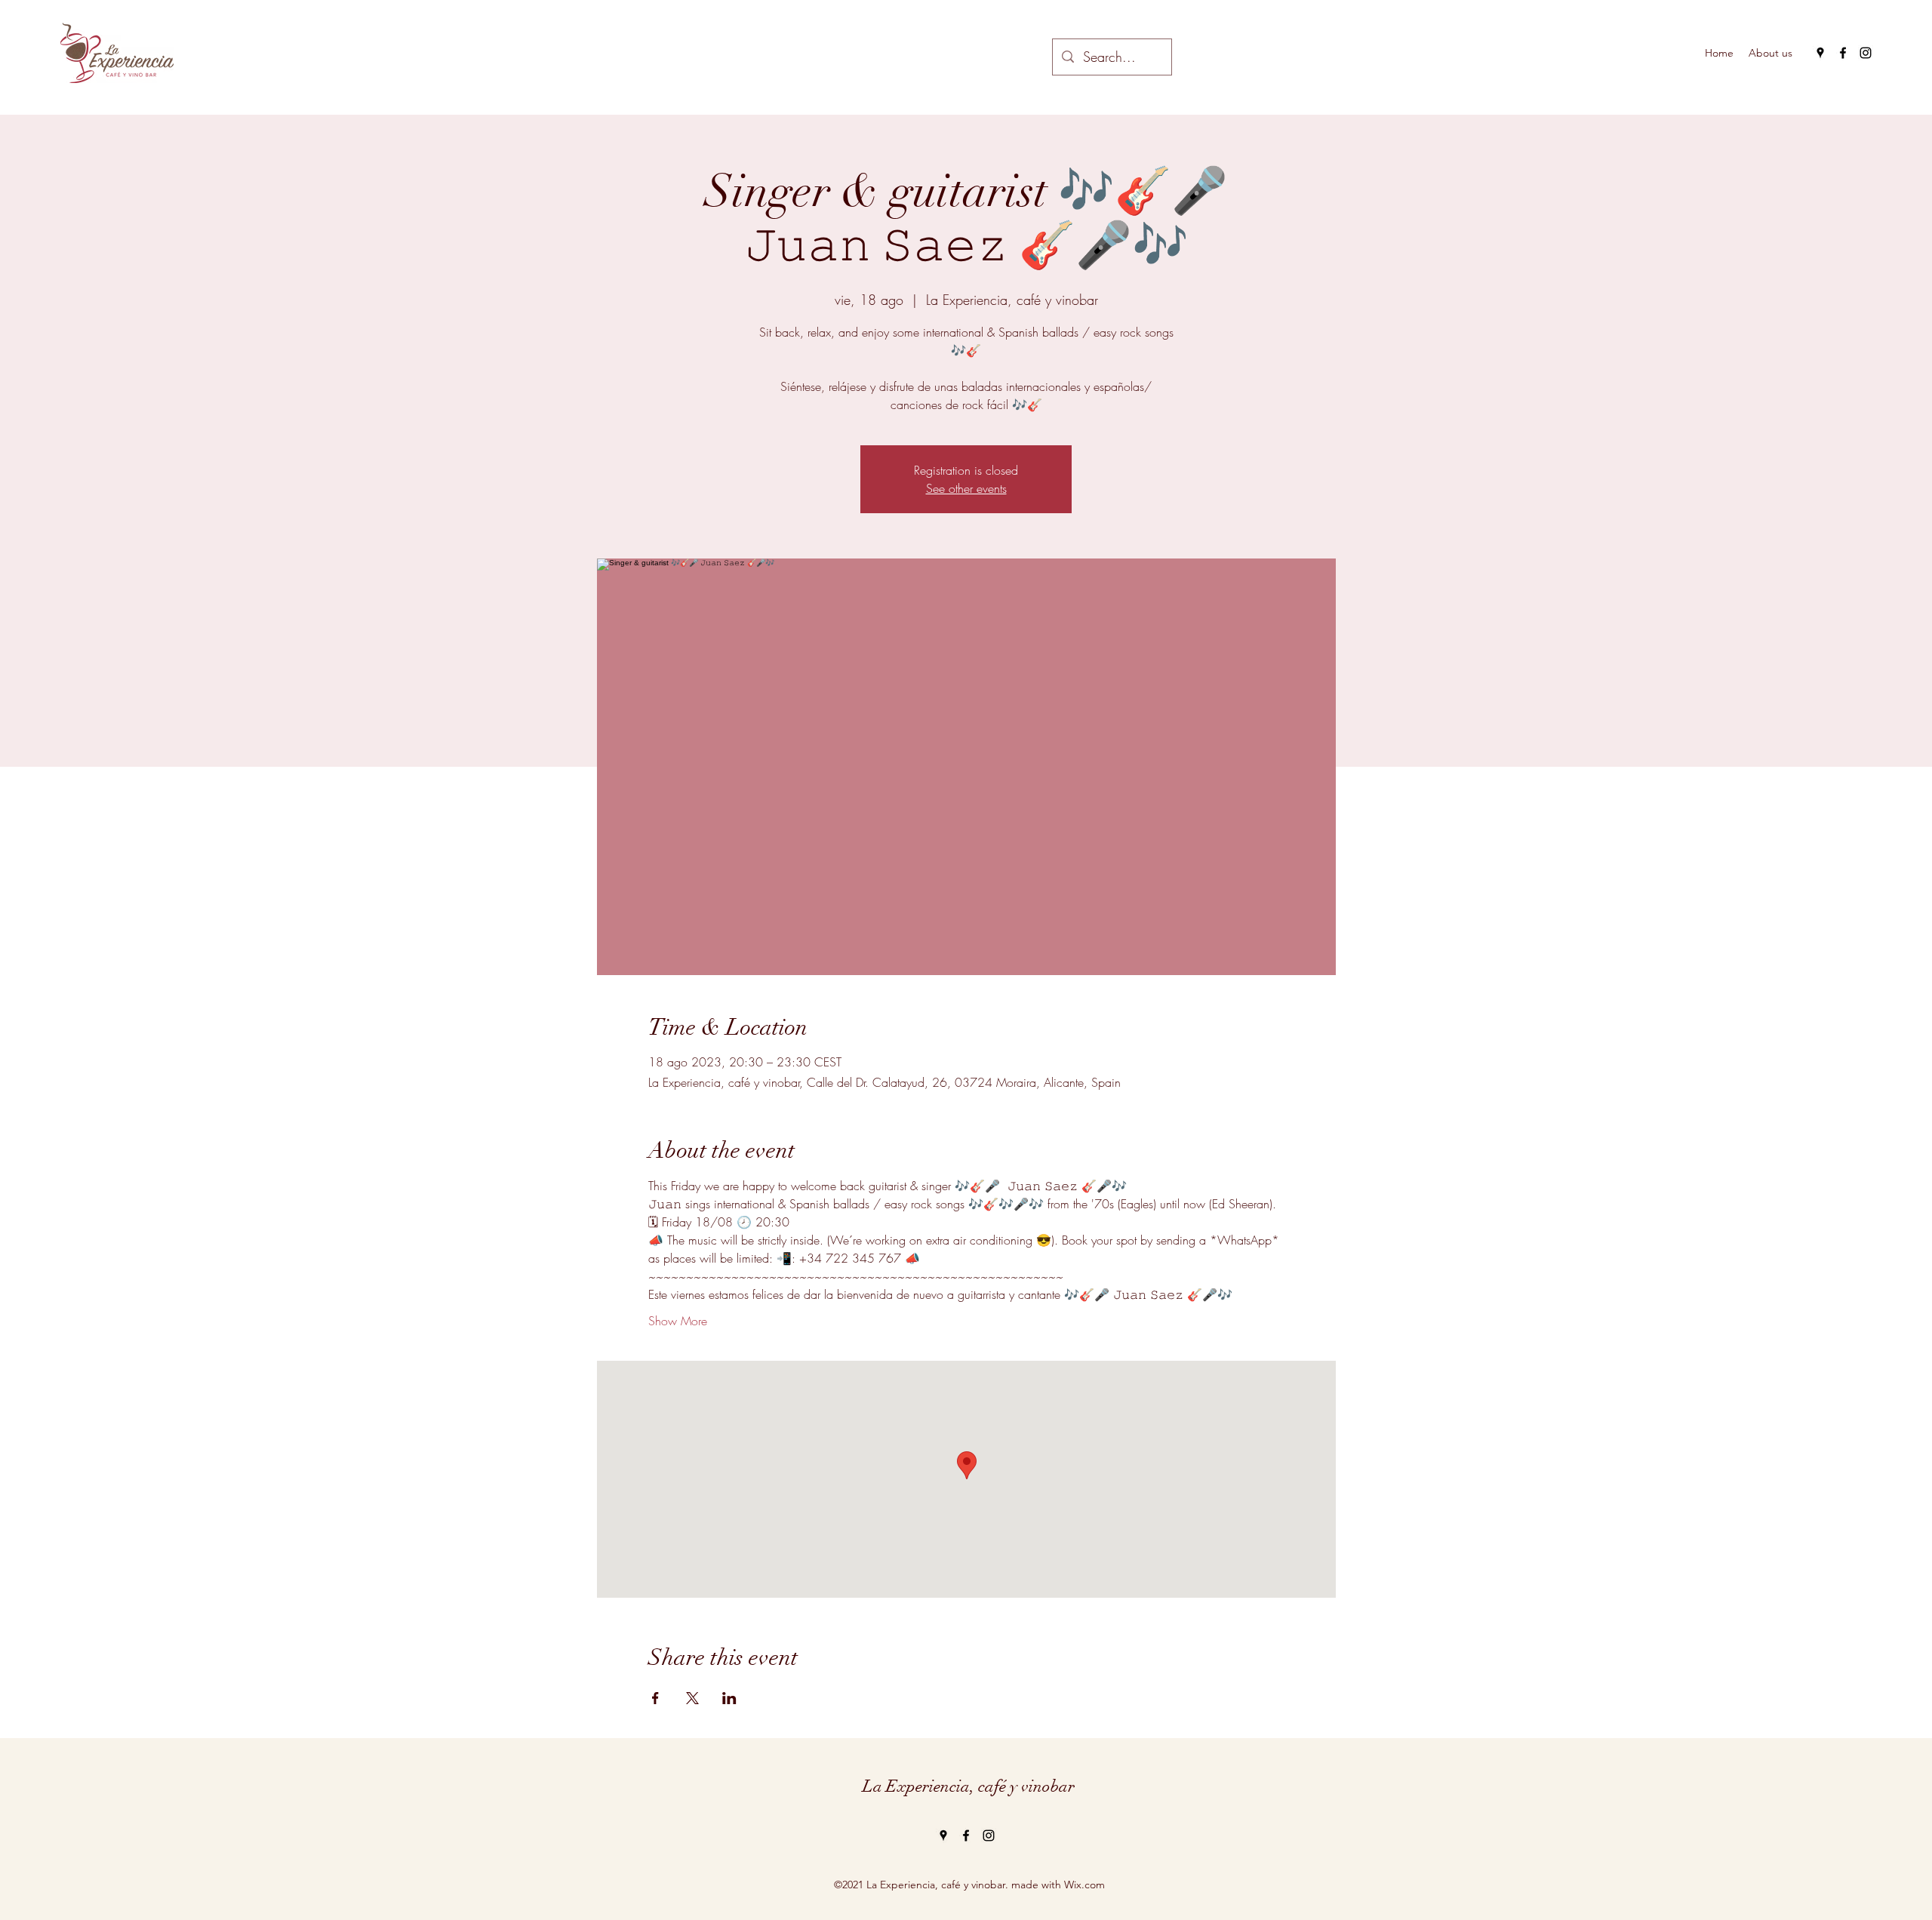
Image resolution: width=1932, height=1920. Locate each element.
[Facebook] (1843, 53)
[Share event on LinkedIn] (729, 1698)
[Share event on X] (692, 1698)
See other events (966, 488)
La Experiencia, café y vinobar (969, 1786)
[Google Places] (1820, 53)
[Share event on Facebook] (655, 1698)
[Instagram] (1866, 53)
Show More (678, 1321)
